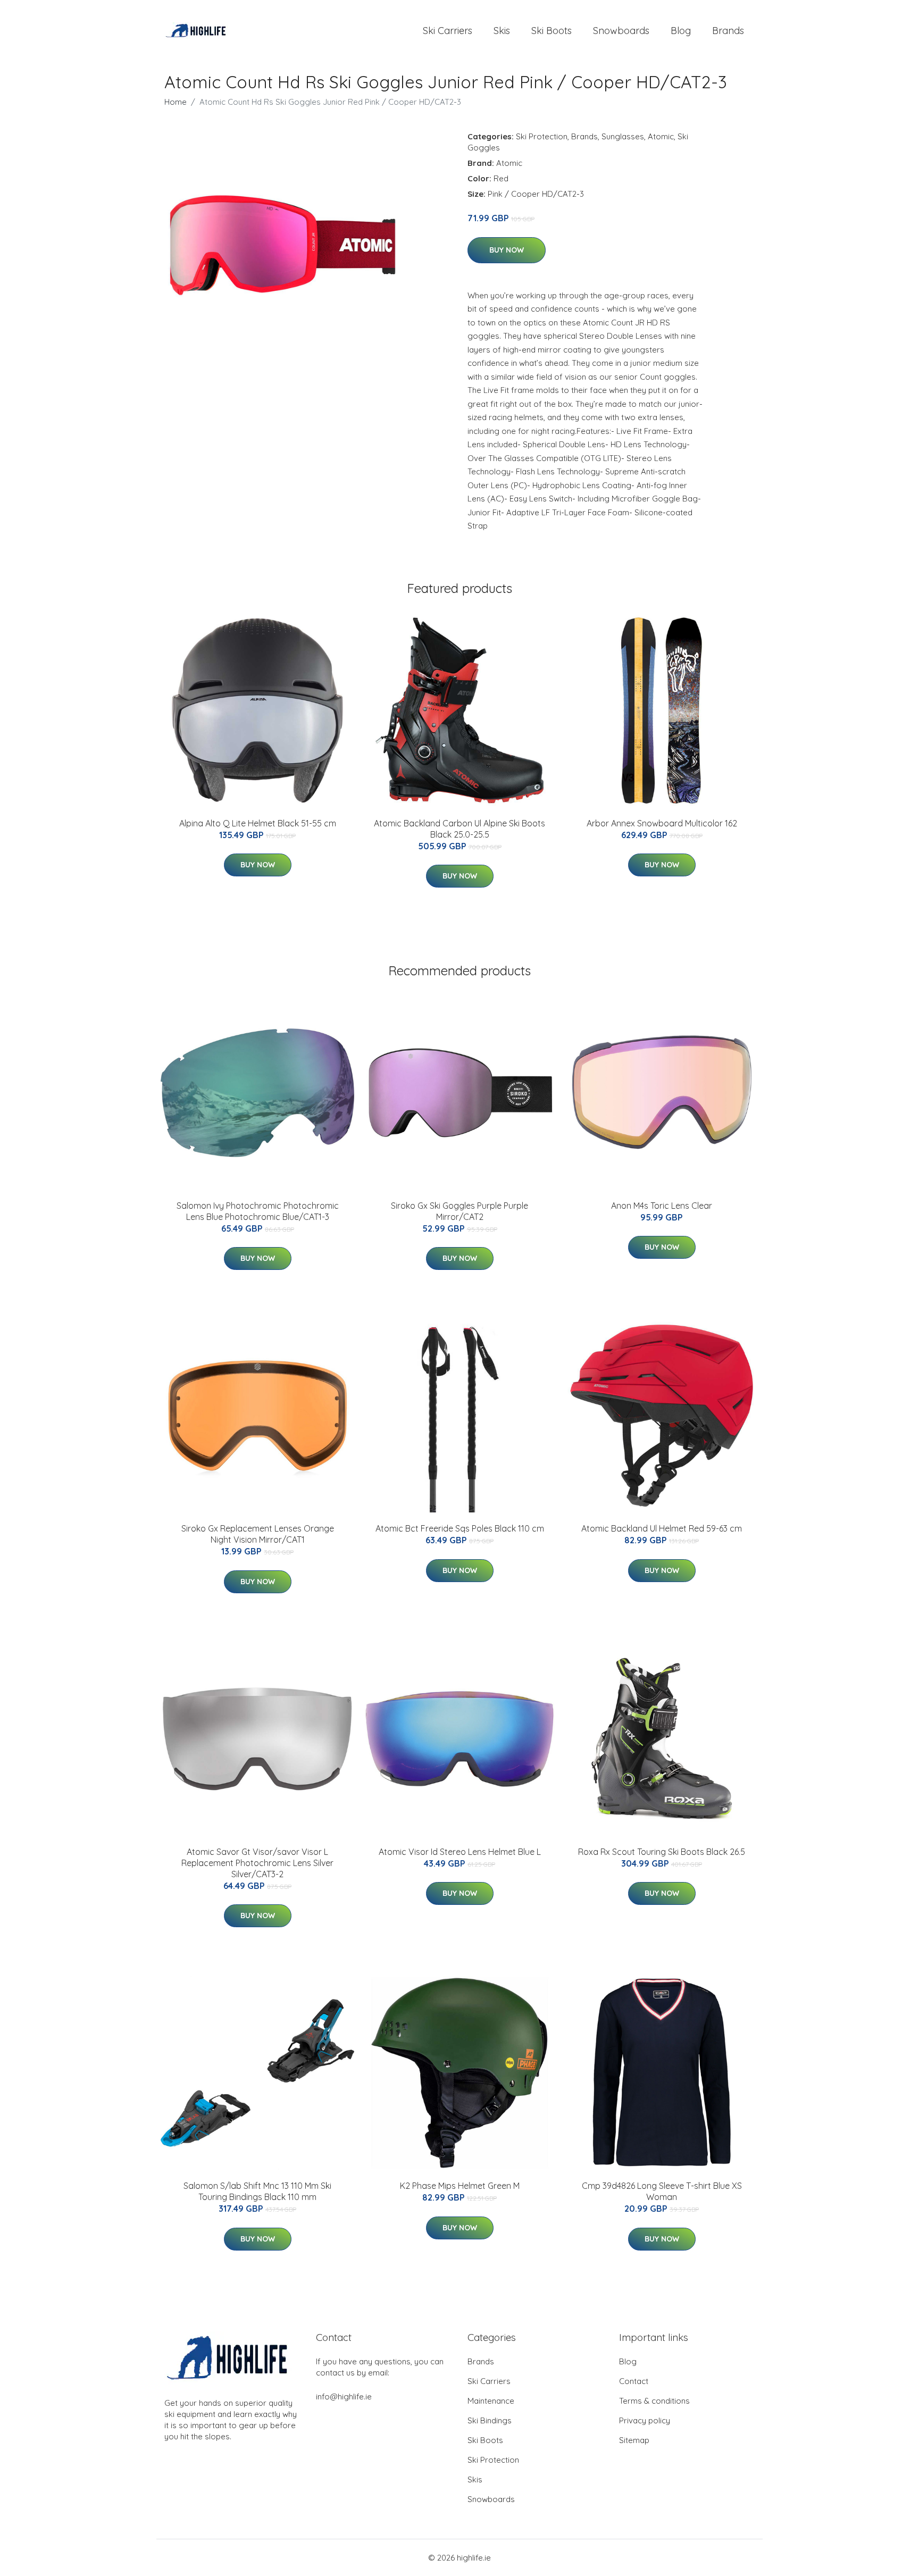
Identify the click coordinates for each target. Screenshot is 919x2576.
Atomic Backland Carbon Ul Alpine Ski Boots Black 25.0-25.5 (459, 829)
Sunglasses (623, 136)
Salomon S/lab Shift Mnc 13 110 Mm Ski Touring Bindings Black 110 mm (257, 2191)
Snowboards (621, 31)
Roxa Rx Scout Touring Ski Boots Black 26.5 (662, 1852)
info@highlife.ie (344, 2397)
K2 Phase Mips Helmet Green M (460, 2186)
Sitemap (634, 2440)
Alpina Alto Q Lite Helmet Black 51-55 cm (258, 823)
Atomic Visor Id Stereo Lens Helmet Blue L (460, 1852)
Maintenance (491, 2401)
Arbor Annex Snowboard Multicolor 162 (662, 823)
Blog (681, 31)
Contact (634, 2381)
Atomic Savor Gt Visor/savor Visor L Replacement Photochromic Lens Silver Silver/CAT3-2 (257, 1863)
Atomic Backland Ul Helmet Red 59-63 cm (662, 1528)
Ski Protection (542, 136)
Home (176, 102)
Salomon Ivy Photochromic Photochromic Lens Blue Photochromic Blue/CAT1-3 (258, 1211)
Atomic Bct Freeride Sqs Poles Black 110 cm (460, 1528)
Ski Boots (552, 31)
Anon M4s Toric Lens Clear (662, 1206)
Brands (728, 31)
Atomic (661, 136)
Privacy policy (645, 2420)
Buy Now (507, 250)
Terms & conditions (654, 2401)
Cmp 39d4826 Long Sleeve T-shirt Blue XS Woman (662, 2191)
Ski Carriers (448, 31)
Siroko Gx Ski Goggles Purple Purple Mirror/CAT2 (459, 1211)
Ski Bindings (490, 2420)
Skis (502, 31)
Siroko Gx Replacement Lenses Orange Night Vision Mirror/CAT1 (258, 1534)
